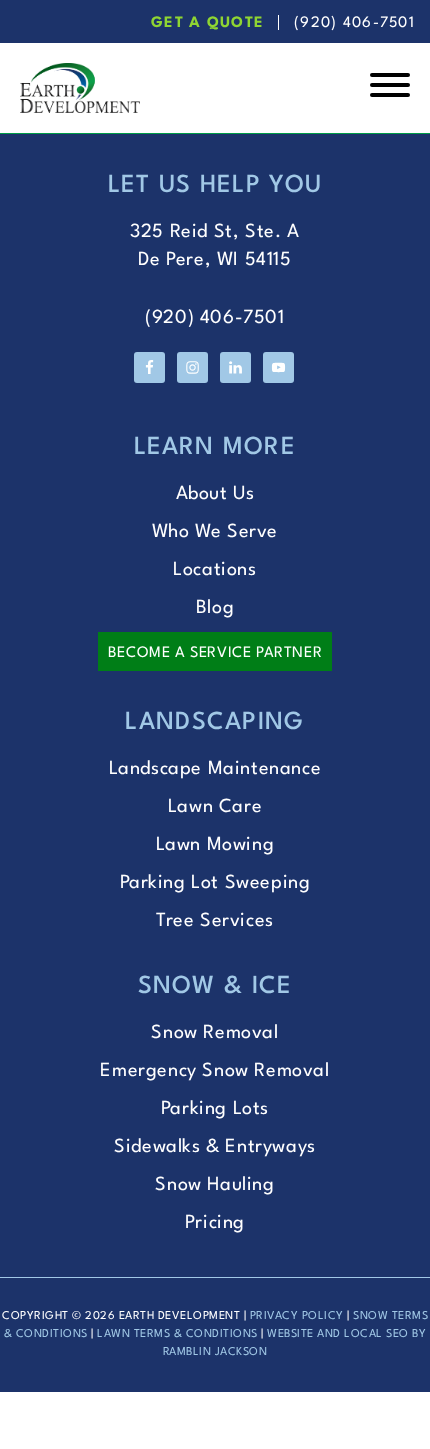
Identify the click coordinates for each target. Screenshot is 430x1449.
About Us (215, 494)
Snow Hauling (214, 1185)
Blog (215, 608)
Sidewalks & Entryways (215, 1147)
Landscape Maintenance (215, 769)
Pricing (215, 1223)
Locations (214, 570)
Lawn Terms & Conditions (177, 1334)
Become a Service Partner (215, 653)
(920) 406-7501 (354, 23)
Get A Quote (207, 23)
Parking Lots (215, 1109)
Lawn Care (215, 807)
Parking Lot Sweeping (215, 883)
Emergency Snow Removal (214, 1071)
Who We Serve (215, 532)
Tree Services (215, 921)
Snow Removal (214, 1033)
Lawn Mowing (215, 845)
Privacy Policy (297, 1316)
